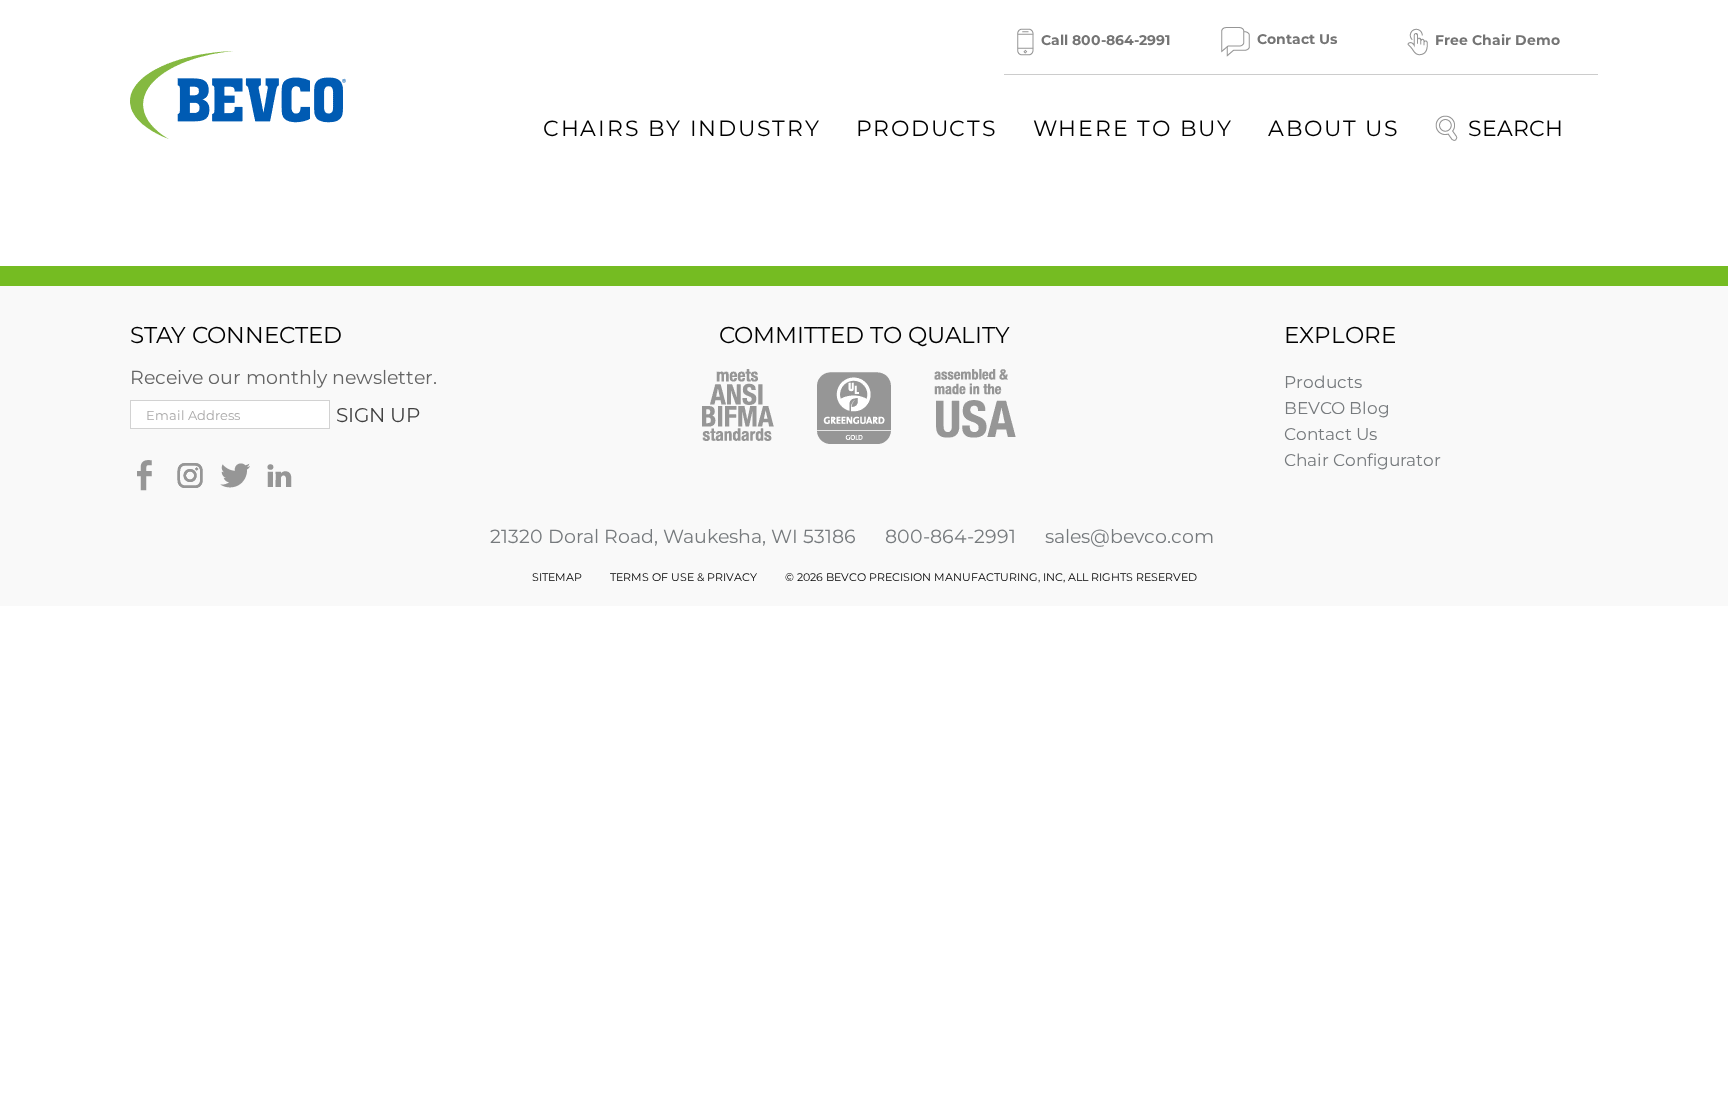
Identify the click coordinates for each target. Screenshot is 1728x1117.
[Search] (1499, 128)
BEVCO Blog (1337, 408)
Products (1323, 382)
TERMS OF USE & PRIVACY (683, 577)
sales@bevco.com (1129, 536)
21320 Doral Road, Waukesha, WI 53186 (673, 536)
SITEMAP (557, 577)
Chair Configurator (1362, 460)
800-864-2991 (950, 536)
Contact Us (1330, 434)
